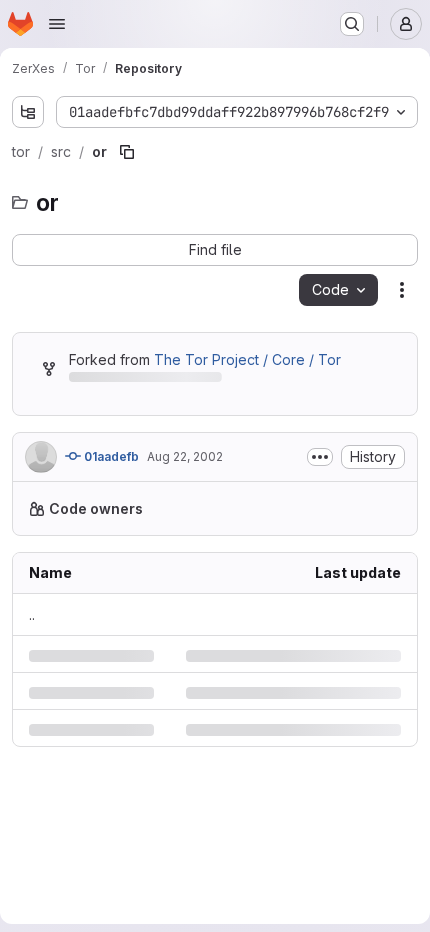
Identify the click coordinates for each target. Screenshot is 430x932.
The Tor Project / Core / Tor (247, 399)
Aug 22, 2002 (185, 496)
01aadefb (110, 496)
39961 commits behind (142, 420)
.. (32, 696)
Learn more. (165, 590)
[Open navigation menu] (57, 24)
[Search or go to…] (352, 24)
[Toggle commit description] (305, 497)
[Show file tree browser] (28, 112)
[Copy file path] (127, 192)
